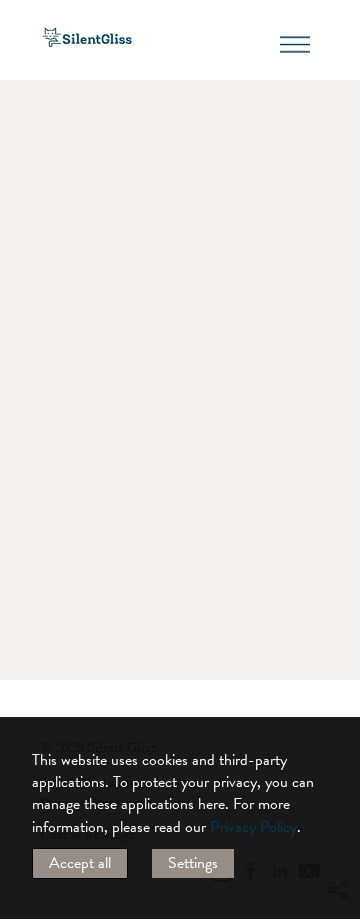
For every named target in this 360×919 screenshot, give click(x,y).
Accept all (80, 863)
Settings (193, 863)
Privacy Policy (253, 827)
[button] (337, 708)
